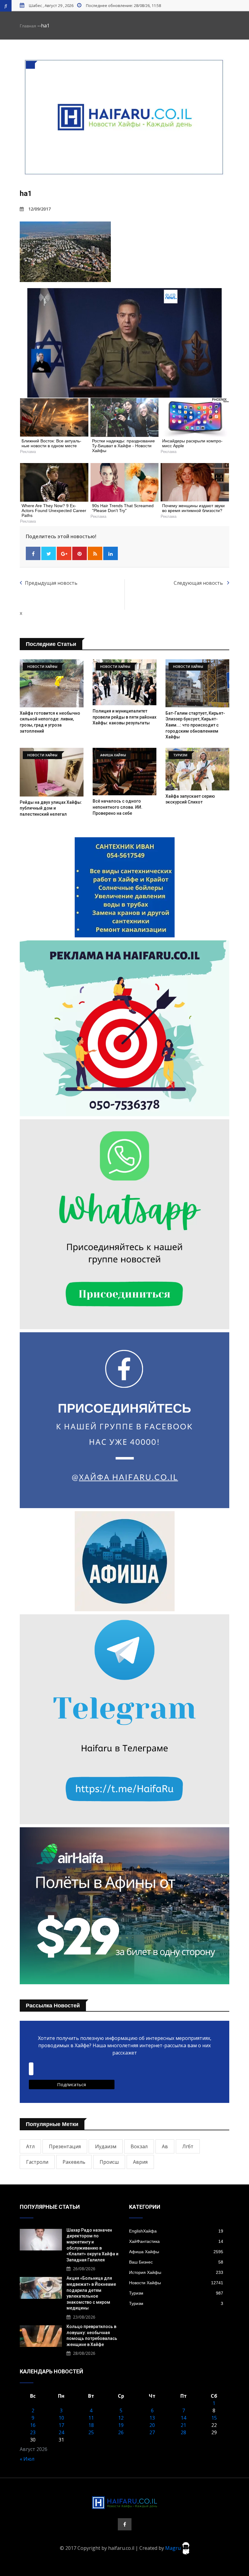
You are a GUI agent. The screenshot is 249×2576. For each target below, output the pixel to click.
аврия (140, 2162)
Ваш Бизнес (176, 2262)
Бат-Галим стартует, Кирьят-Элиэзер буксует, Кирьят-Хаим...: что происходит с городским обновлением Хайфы (195, 725)
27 (152, 2432)
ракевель (74, 2162)
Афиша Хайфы (176, 2252)
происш (109, 2162)
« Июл (27, 2459)
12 (121, 2418)
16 (33, 2425)
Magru (174, 2548)
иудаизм (106, 2146)
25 (91, 2432)
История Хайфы (176, 2272)
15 (214, 2418)
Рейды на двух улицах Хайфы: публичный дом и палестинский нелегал (51, 808)
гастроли (37, 2162)
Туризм (176, 2293)
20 (152, 2425)
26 (121, 2432)
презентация (65, 2146)
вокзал (139, 2146)
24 (61, 2432)
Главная (28, 26)
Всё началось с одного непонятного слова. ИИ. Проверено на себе (118, 807)
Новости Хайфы (176, 2283)
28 (183, 2432)
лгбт (188, 2146)
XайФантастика (176, 2241)
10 (61, 2418)
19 (121, 2425)
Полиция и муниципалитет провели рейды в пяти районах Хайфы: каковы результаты (124, 717)
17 (61, 2425)
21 (183, 2425)
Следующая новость (199, 583)
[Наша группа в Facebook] (125, 2524)
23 (33, 2432)
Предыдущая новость (51, 583)
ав (165, 2146)
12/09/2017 (39, 209)
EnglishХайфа (176, 2231)
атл (30, 2146)
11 (91, 2418)
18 (91, 2425)
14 (183, 2418)
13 (152, 2418)
